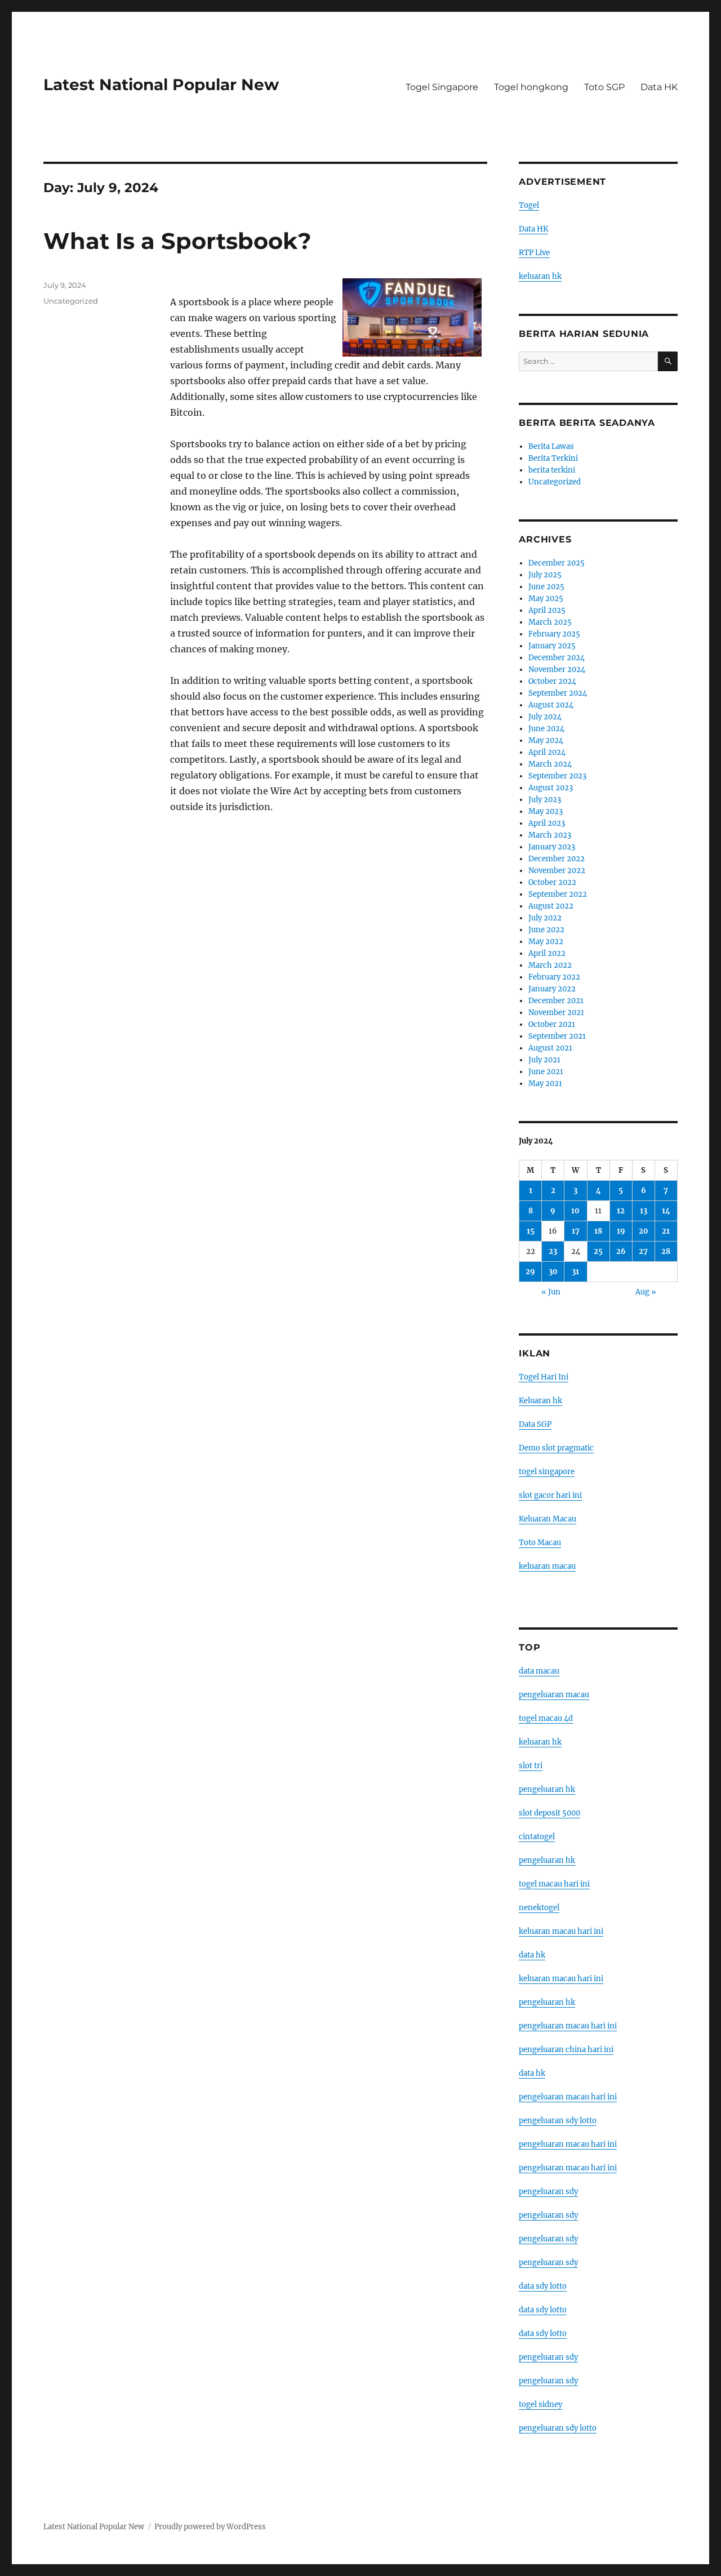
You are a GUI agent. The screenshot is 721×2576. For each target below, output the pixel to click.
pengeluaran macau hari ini (568, 2144)
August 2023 (551, 788)
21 (666, 1231)
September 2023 (557, 776)
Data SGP (535, 1424)
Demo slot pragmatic (556, 1448)
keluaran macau (547, 1566)
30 (553, 1272)
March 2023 (550, 835)
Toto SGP (604, 87)
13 (644, 1211)
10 (575, 1211)
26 (621, 1251)
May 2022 (546, 942)
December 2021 (556, 1001)
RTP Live (534, 253)
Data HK (659, 87)
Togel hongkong (531, 87)
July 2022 (545, 918)
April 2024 (547, 752)
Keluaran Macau (548, 1519)
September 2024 (558, 693)
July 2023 (545, 800)
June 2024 (546, 729)
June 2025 (546, 587)
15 (531, 1231)
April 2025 (547, 610)
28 (666, 1251)
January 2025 (552, 646)
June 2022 (546, 930)
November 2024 (557, 669)
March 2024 (550, 764)
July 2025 (545, 575)
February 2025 (554, 634)
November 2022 (557, 871)
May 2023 (546, 811)
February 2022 (554, 977)
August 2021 (550, 1048)
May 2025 (546, 599)
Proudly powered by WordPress (210, 2527)
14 (666, 1211)
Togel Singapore (442, 87)
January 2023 (552, 847)
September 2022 (558, 894)
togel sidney (540, 2404)
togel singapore (547, 1472)
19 (621, 1231)
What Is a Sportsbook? (177, 241)
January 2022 (552, 989)
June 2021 (546, 1072)
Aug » (646, 1292)
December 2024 (557, 658)
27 (643, 1251)
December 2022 (557, 859)
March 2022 (550, 965)
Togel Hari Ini (544, 1377)
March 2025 (550, 622)
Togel (529, 205)
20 (644, 1231)
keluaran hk (540, 276)
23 (553, 1251)
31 (575, 1272)
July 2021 (544, 1060)
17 (576, 1231)
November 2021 (556, 1013)
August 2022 (551, 906)
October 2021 (552, 1024)
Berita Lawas (551, 446)
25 (598, 1251)
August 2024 (551, 705)
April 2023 (547, 823)
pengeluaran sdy (548, 2192)
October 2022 (552, 882)
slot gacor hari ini (550, 1495)
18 (598, 1231)
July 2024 (545, 717)
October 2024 (552, 681)
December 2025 (557, 563)
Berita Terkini (553, 458)
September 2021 (557, 1036)
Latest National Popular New (161, 84)
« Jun (551, 1292)
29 (530, 1272)
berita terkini (552, 470)
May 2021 (545, 1084)
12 (621, 1211)
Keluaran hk (540, 1401)
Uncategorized (71, 301)
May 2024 (546, 740)
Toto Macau (540, 1543)
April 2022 (547, 953)
